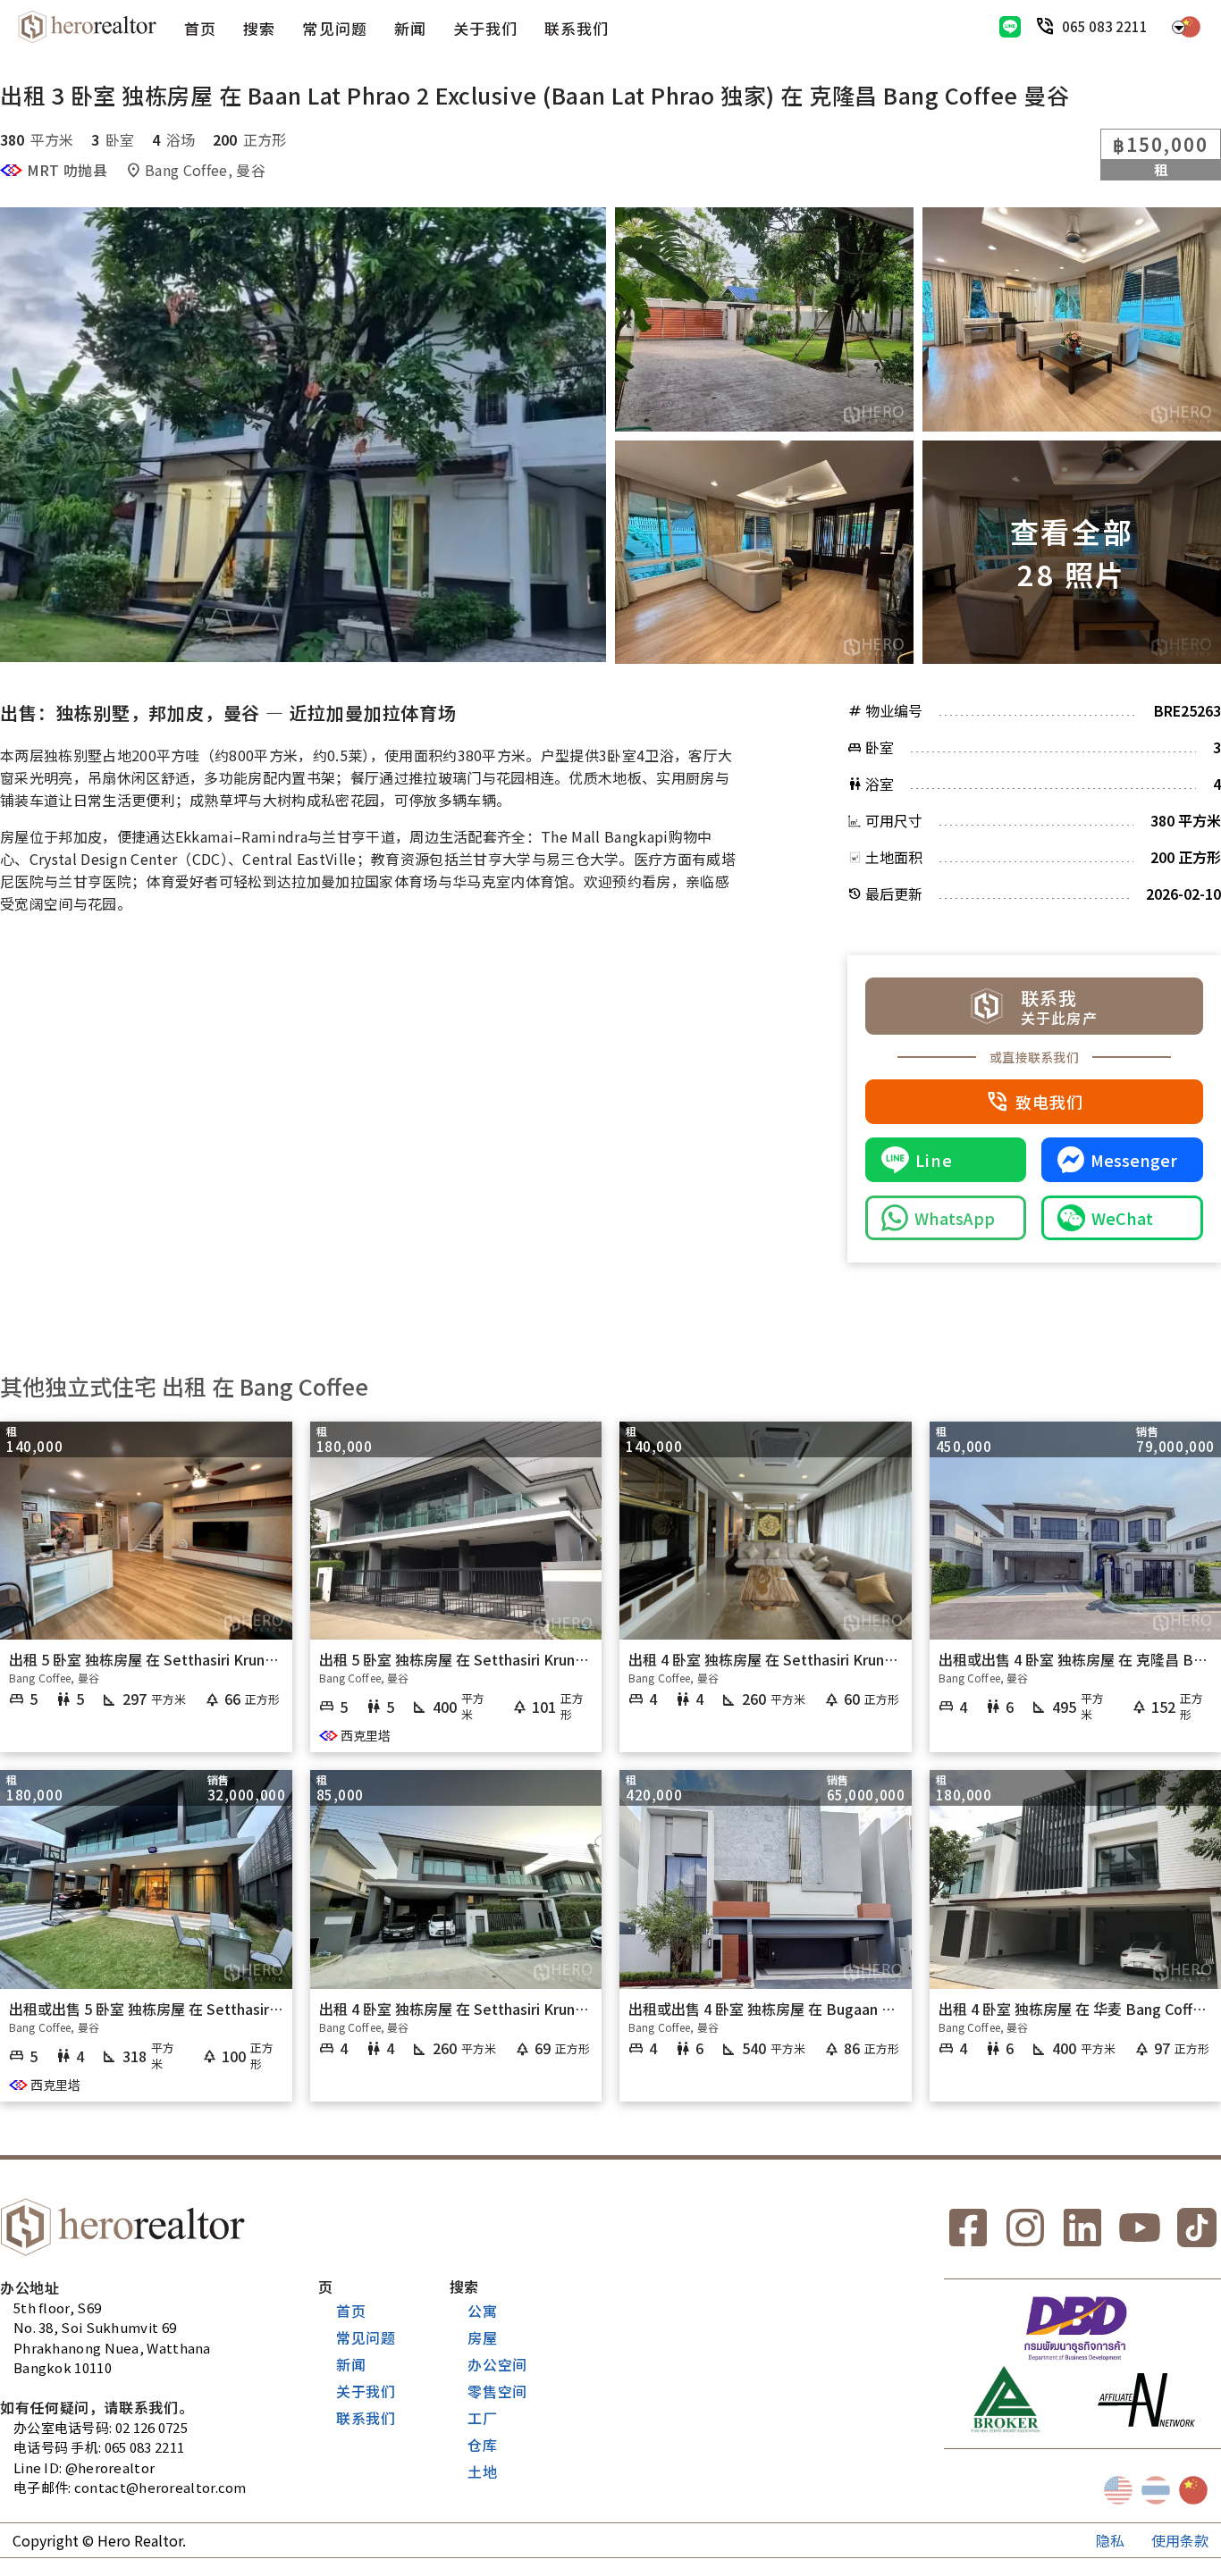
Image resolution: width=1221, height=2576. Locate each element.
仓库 (483, 2445)
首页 (200, 28)
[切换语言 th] (1156, 2490)
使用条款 (1180, 2540)
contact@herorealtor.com (160, 2487)
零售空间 (497, 2391)
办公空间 (497, 2364)
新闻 (410, 28)
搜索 (259, 28)
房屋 (483, 2337)
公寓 (483, 2311)
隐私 (1110, 2540)
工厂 (483, 2418)
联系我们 (577, 28)
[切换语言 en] (1118, 2490)
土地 (483, 2471)
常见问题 (334, 28)
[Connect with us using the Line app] (1010, 27)
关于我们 (485, 28)
